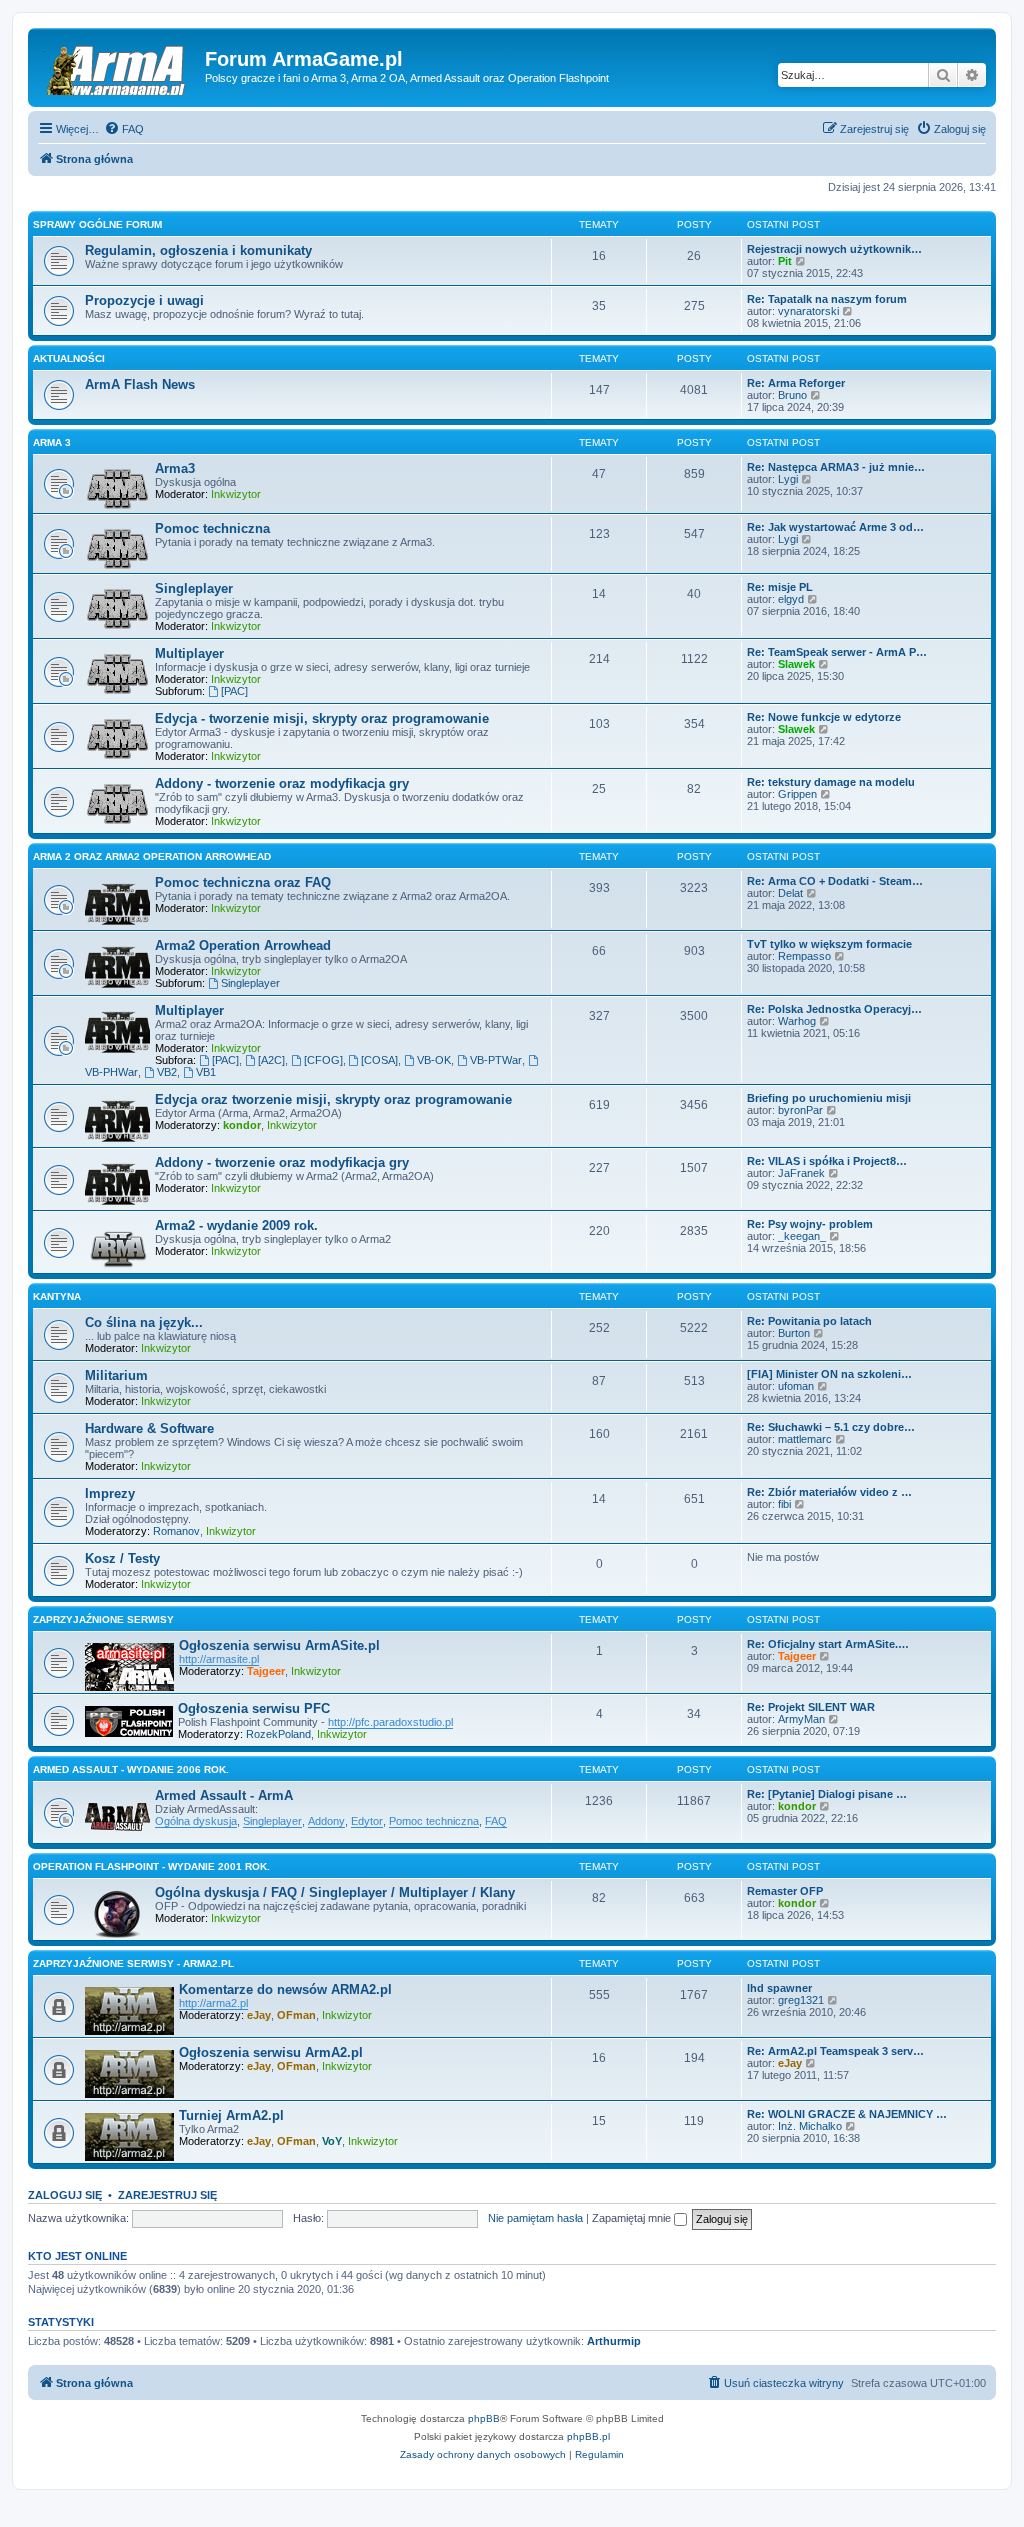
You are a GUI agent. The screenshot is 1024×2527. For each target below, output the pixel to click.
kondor (242, 1125)
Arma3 (175, 468)
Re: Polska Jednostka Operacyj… (834, 1009)
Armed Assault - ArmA (224, 1795)
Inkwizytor (236, 494)
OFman (296, 2015)
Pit (785, 261)
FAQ (496, 1821)
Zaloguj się (65, 2195)
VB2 (167, 1072)
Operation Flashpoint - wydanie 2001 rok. (151, 1866)
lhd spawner (779, 1988)
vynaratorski (808, 311)
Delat (790, 893)
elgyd (791, 599)
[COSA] (379, 1060)
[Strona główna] (119, 65)
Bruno (792, 395)
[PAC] (234, 691)
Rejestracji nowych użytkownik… (834, 249)
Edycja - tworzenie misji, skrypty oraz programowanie (322, 718)
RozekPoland (278, 1734)
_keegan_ (802, 1236)
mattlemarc (805, 1439)
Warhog (797, 1021)
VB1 (206, 1072)
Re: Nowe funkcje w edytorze (824, 717)
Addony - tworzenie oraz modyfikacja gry (282, 783)
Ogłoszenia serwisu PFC (254, 1708)
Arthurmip (614, 2341)
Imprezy (110, 1493)
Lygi (788, 479)
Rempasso (804, 956)
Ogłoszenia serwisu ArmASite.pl (279, 1645)
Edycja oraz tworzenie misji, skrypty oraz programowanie (333, 1099)
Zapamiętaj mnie (633, 2218)
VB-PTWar (496, 1060)
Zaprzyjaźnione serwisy (103, 1619)
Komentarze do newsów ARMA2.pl (285, 1989)
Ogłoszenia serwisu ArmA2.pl (271, 2052)
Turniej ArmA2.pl (231, 2115)
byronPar (800, 1110)
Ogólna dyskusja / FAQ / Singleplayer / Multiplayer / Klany (335, 1892)
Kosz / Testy (122, 1558)
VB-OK (434, 1060)
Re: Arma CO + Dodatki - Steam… (835, 881)
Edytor (367, 1821)
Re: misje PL (780, 587)
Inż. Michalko (810, 2126)
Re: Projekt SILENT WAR (811, 1707)
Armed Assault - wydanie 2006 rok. (131, 1769)
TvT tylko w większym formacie (829, 944)
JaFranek (801, 1173)
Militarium (116, 1375)
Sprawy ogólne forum (97, 224)
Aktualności (69, 358)
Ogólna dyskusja (196, 1821)
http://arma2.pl (213, 2003)
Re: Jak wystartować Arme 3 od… (835, 527)
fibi (784, 1504)
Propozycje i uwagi (144, 300)
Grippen (797, 794)
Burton (794, 1333)
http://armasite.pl (219, 1659)
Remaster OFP (785, 1891)
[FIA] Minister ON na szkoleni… (829, 1374)
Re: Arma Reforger (796, 383)
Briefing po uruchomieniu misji (829, 1098)
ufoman (796, 1386)
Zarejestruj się (167, 2195)
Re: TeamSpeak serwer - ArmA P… (837, 652)
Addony (326, 1821)
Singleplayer (194, 588)
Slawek (796, 664)
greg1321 (801, 2000)
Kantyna (57, 1296)
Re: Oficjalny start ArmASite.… (828, 1644)
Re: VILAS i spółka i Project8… (827, 1161)
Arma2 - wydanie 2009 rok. (236, 1225)
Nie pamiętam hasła (535, 2218)
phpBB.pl (588, 2436)
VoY (332, 2141)
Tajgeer (266, 1671)
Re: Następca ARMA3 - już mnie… (836, 467)
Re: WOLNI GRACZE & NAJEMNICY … (847, 2114)
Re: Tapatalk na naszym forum (827, 299)
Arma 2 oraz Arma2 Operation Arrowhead (152, 856)
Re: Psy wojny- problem (810, 1224)
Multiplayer (189, 653)
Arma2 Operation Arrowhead (243, 945)
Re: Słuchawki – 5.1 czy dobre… (831, 1427)
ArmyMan (801, 1719)
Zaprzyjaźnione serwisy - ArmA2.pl (133, 1963)
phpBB (484, 2418)
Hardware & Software (149, 1428)
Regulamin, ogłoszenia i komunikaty (198, 250)
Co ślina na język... (144, 1322)
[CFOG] (323, 1060)
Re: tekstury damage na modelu (831, 782)
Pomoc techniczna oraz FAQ (243, 882)
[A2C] (271, 1060)
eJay (259, 2015)
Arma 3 (52, 442)
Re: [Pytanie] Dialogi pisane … (827, 1794)
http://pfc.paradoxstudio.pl (390, 1722)
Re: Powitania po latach (809, 1321)
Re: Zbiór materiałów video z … (829, 1492)
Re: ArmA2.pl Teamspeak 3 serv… (835, 2051)
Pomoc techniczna (212, 528)
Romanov (176, 1531)
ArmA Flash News (140, 384)
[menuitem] (124, 129)
